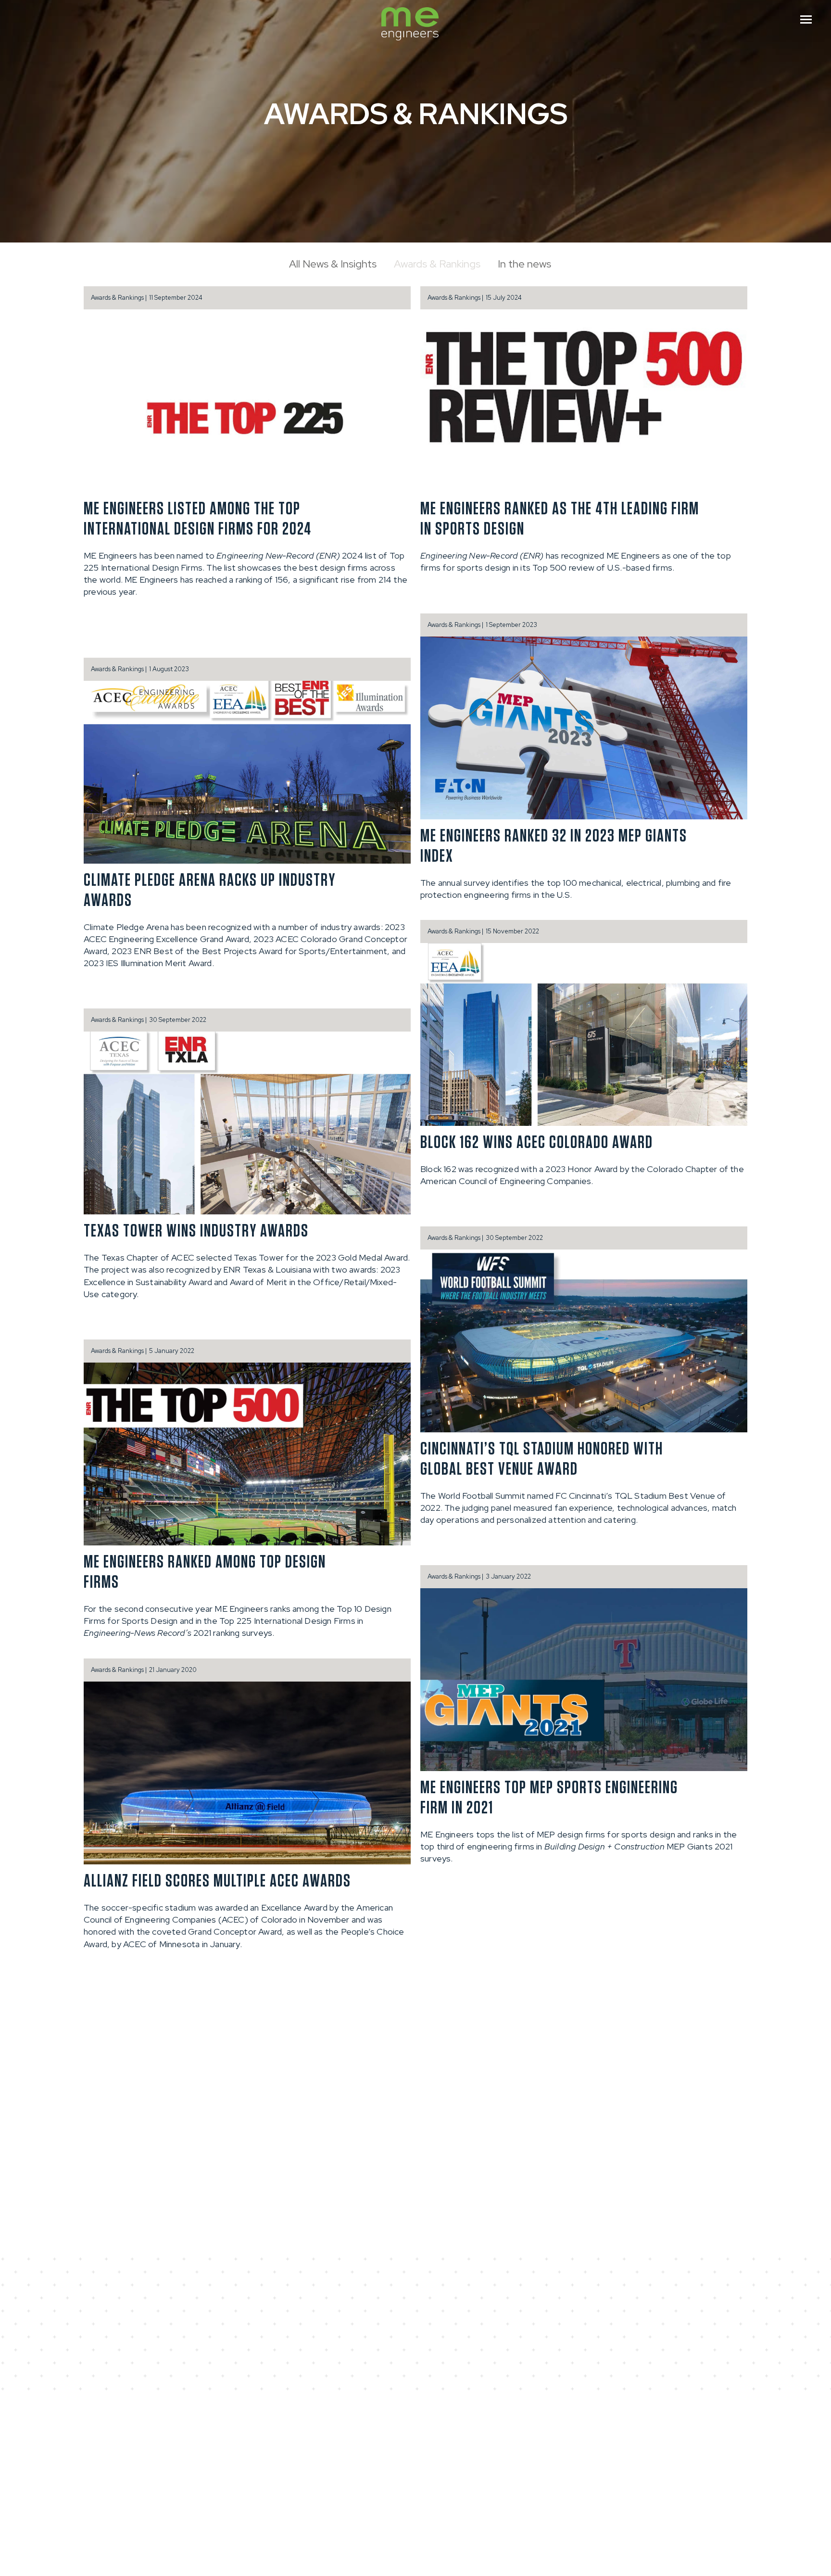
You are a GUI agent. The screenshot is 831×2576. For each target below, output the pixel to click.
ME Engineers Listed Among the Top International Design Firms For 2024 (198, 519)
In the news (524, 264)
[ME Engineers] (410, 25)
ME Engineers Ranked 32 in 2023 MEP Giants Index (554, 846)
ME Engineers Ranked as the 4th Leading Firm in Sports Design (560, 519)
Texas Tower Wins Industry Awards (196, 1231)
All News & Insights (333, 264)
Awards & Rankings (437, 264)
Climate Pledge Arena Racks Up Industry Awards (210, 891)
